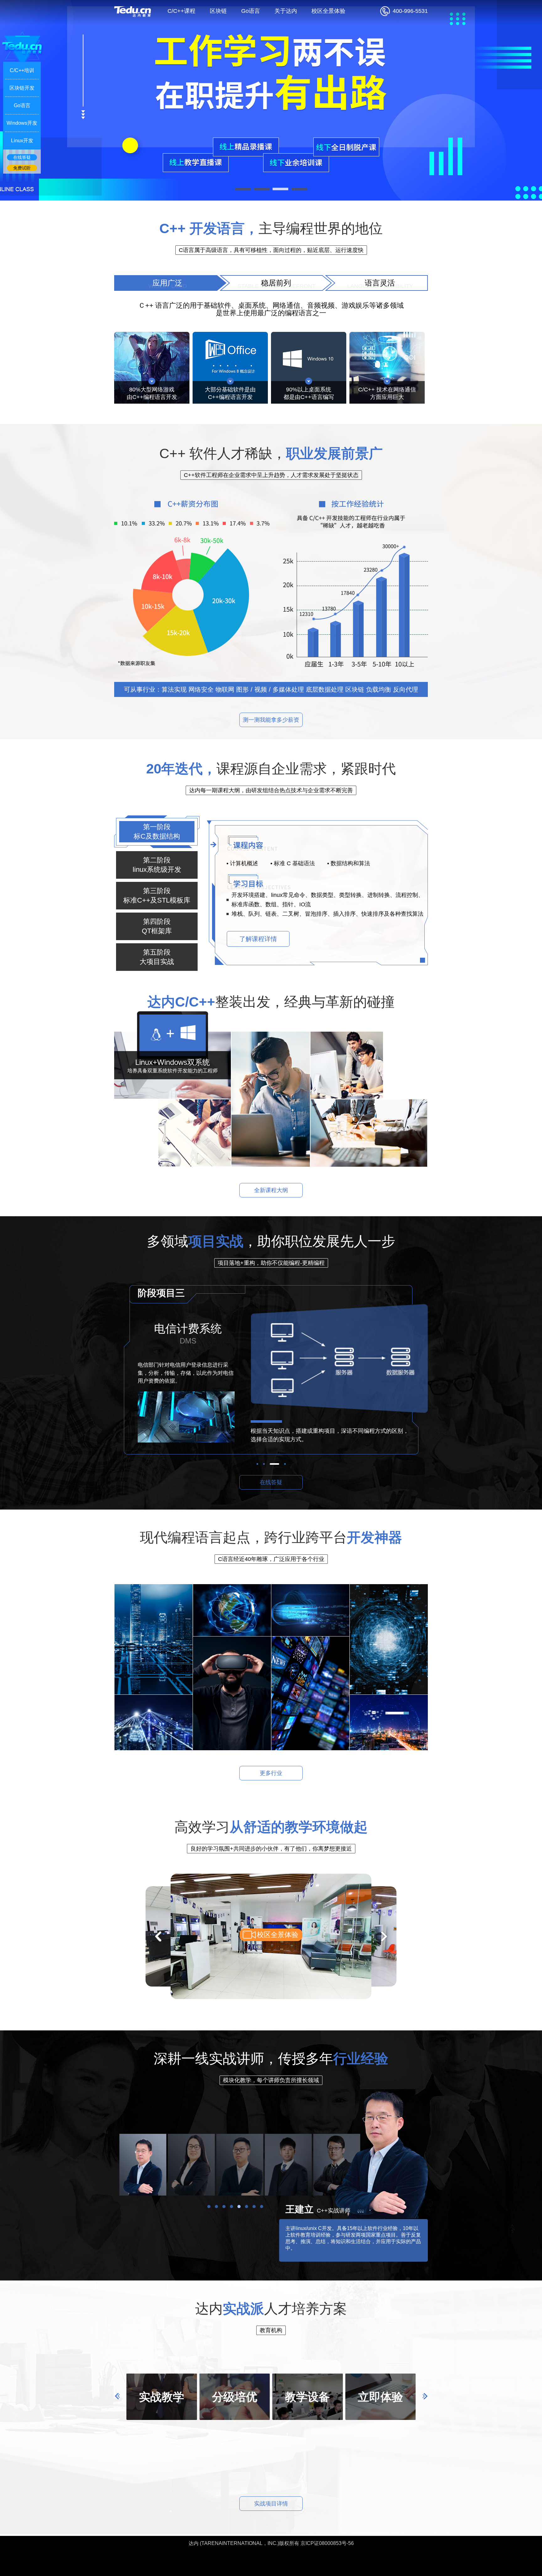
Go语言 (251, 11)
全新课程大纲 (271, 1190)
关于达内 (286, 11)
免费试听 (22, 168)
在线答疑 (271, 1482)
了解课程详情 (258, 939)
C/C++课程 (181, 11)
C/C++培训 (22, 70)
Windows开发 (22, 123)
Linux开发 (22, 141)
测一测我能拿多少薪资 (271, 720)
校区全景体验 (328, 11)
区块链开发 (22, 88)
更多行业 (271, 1773)
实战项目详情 (271, 2504)
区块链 (218, 11)
